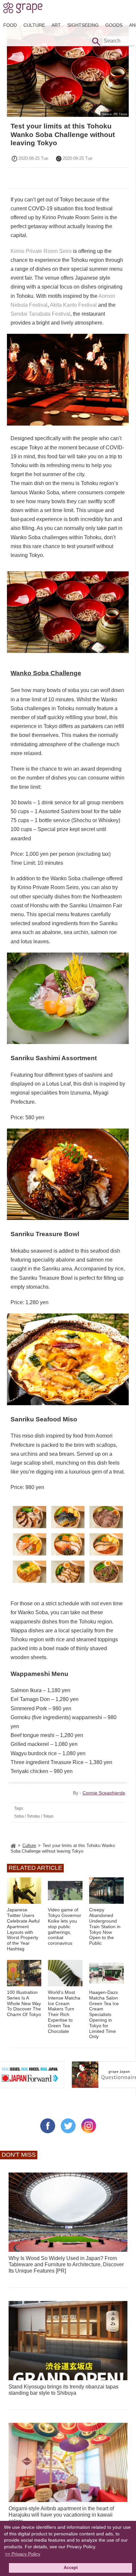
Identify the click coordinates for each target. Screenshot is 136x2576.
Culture (34, 25)
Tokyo (48, 1816)
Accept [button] (71, 2568)
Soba (19, 1816)
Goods (114, 25)
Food (10, 25)
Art (56, 25)
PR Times (120, 114)
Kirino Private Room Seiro (41, 251)
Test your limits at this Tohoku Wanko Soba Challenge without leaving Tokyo (63, 134)
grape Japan (23, 10)
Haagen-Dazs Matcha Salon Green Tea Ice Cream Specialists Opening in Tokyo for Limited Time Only (104, 2014)
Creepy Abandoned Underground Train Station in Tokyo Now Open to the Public (105, 1926)
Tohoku (33, 1816)
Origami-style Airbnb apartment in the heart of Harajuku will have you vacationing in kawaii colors (61, 2515)
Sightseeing (83, 25)
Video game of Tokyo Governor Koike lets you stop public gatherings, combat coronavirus (65, 1926)
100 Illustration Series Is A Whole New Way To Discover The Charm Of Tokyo (24, 2003)
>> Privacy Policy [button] (23, 2554)
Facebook (48, 2126)
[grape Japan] (13, 1845)
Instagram (89, 2126)
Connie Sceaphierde (104, 1793)
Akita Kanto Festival (73, 305)
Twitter (68, 2126)
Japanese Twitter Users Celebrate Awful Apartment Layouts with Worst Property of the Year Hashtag (23, 1929)
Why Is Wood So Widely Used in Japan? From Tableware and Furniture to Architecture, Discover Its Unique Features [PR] (66, 2264)
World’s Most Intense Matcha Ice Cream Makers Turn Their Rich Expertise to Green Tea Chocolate (64, 2012)
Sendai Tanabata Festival (40, 314)
